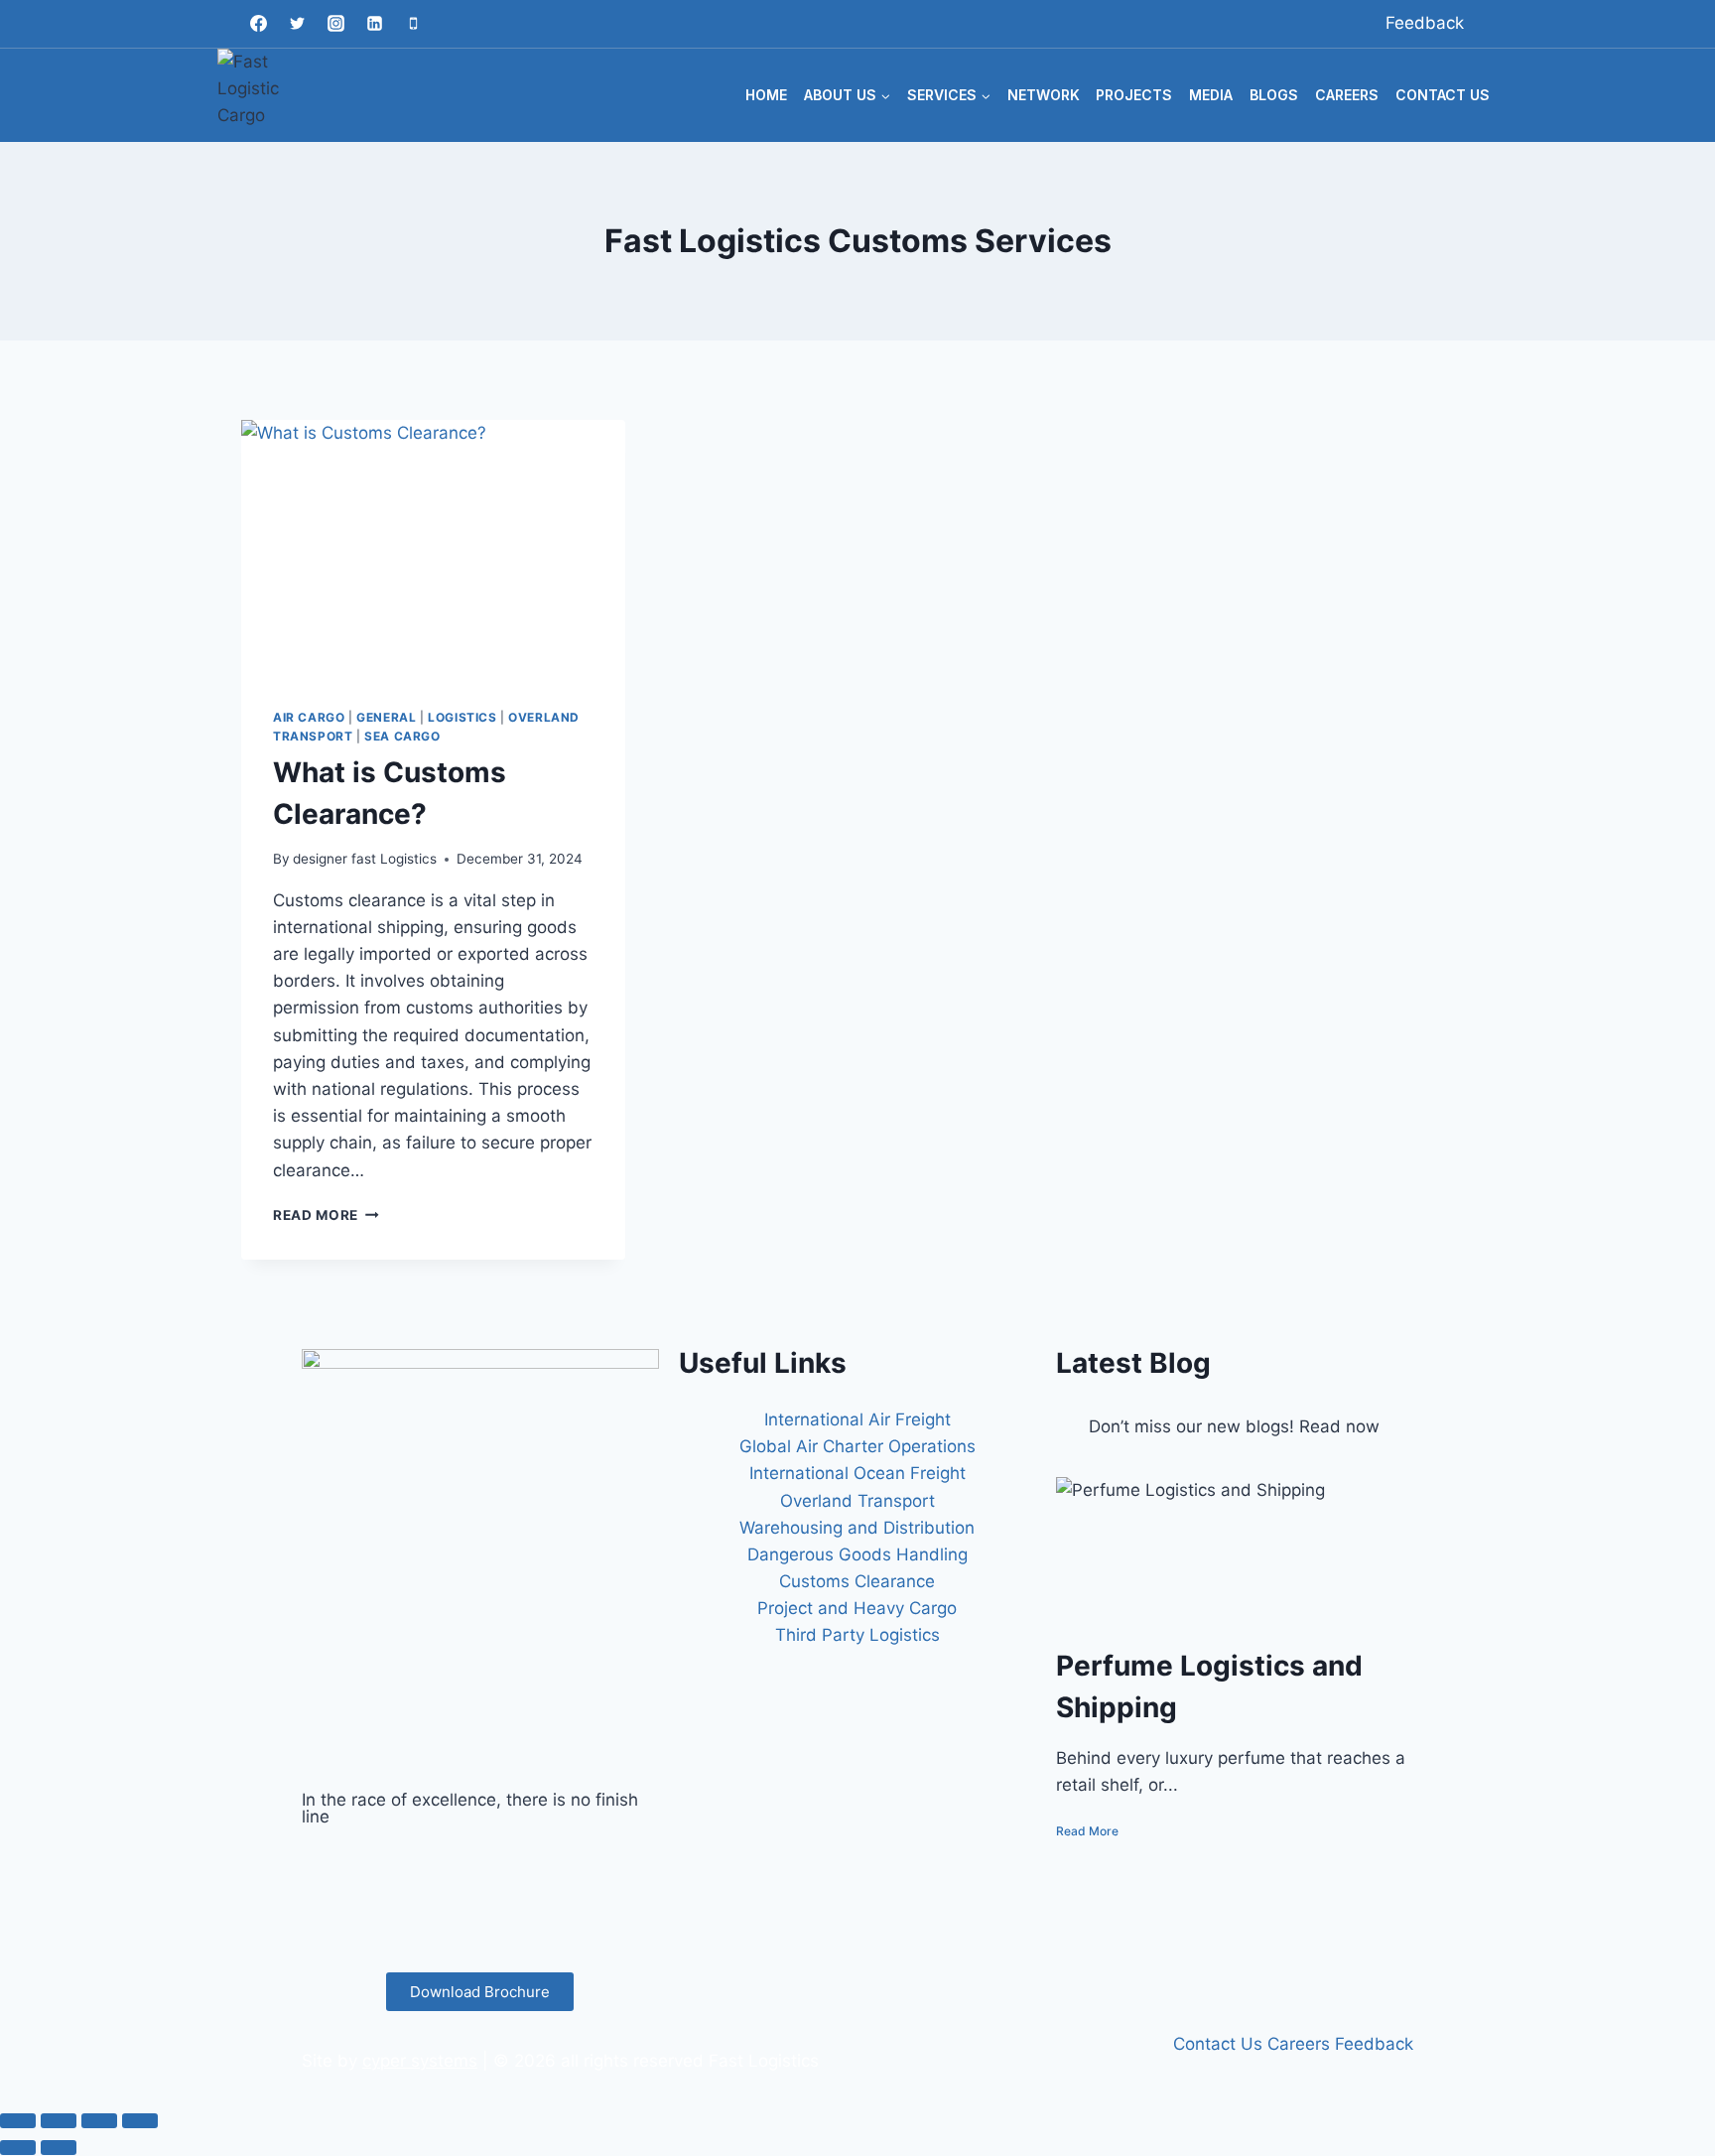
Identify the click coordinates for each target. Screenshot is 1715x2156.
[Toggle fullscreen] (59, 2120)
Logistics (462, 717)
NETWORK (1044, 95)
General (386, 717)
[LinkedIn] (480, 1912)
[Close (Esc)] (140, 2120)
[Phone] (413, 24)
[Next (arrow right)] (59, 2147)
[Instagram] (335, 24)
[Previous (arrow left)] (18, 2147)
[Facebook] (258, 24)
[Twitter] (297, 24)
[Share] (99, 2120)
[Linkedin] (374, 24)
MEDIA (1211, 95)
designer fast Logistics (365, 859)
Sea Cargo (402, 736)
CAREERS (1347, 95)
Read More (326, 1215)
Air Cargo (309, 717)
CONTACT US (1443, 95)
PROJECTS (1134, 95)
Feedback (1425, 23)
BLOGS (1274, 95)
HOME (766, 95)
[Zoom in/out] (18, 2120)
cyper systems (420, 2061)
